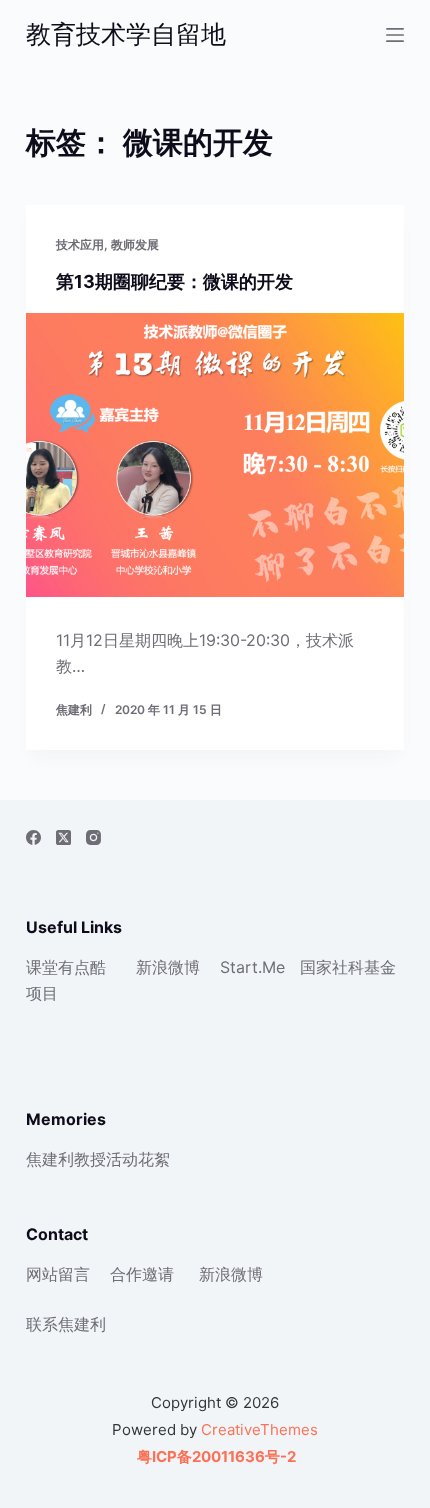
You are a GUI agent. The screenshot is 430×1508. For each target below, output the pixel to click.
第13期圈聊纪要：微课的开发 (174, 281)
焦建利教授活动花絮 (98, 1159)
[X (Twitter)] (63, 837)
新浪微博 (168, 967)
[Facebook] (33, 837)
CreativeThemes (259, 1429)
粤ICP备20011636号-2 (215, 1456)
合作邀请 (142, 1274)
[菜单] (395, 35)
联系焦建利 (66, 1324)
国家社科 (332, 967)
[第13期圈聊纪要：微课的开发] (215, 455)
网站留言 (58, 1274)
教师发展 (135, 244)
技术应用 (80, 244)
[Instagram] (93, 837)
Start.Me (252, 967)
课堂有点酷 (66, 967)
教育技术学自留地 (126, 34)
